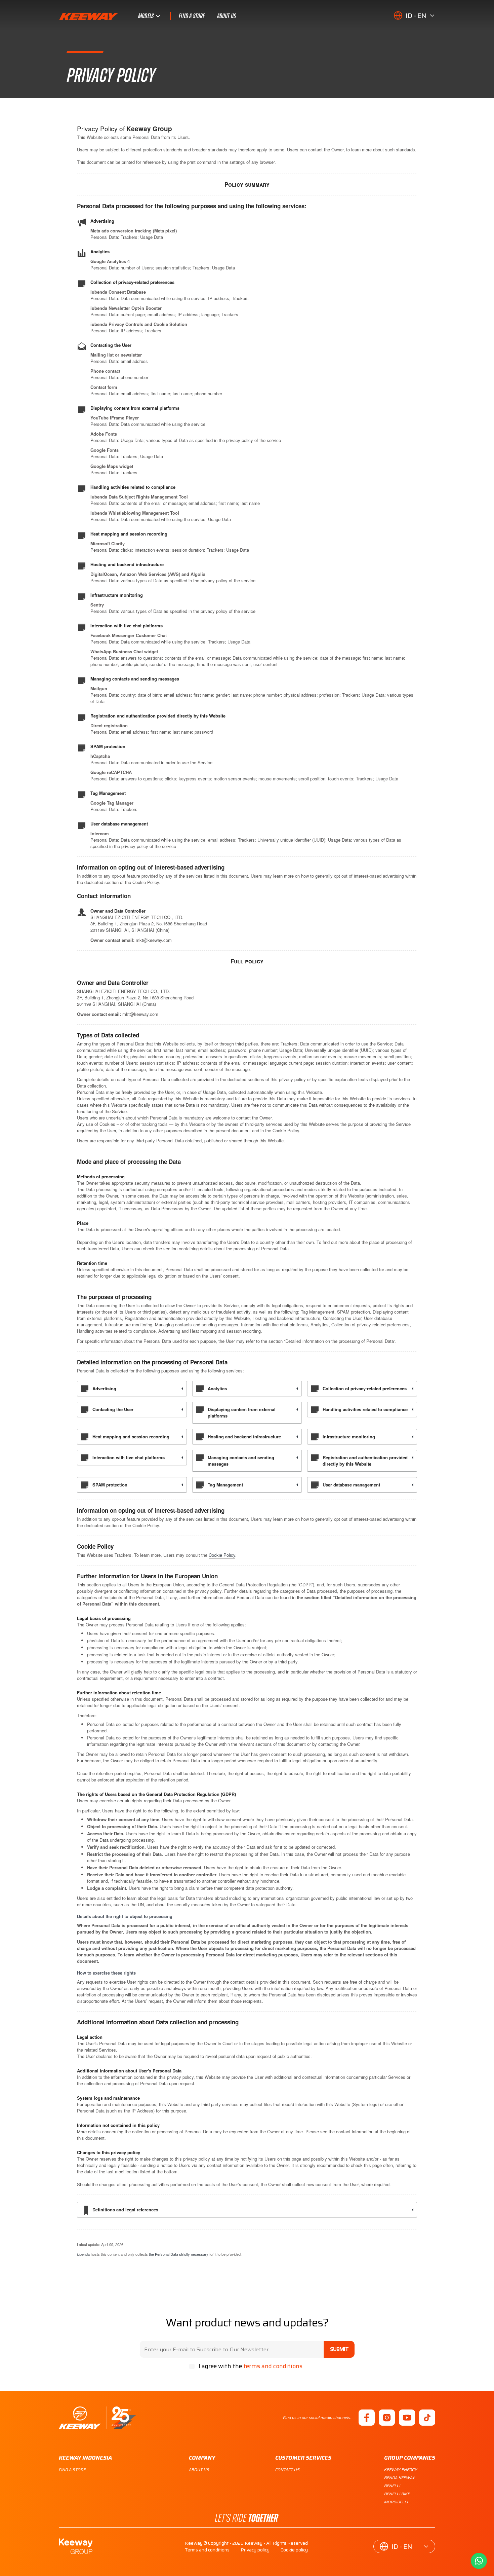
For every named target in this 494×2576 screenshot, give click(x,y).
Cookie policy (294, 2550)
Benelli (392, 2486)
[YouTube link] (407, 2418)
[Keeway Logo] (98, 16)
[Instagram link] (387, 2418)
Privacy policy (255, 2550)
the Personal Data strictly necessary (179, 2254)
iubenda (83, 2254)
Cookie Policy (222, 1555)
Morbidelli (396, 2502)
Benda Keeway (400, 2478)
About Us (227, 16)
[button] (414, 15)
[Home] (97, 2418)
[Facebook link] (367, 2418)
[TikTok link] (427, 2418)
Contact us (287, 2470)
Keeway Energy (401, 2470)
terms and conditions (273, 2366)
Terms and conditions (207, 2550)
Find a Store (192, 16)
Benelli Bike (397, 2494)
